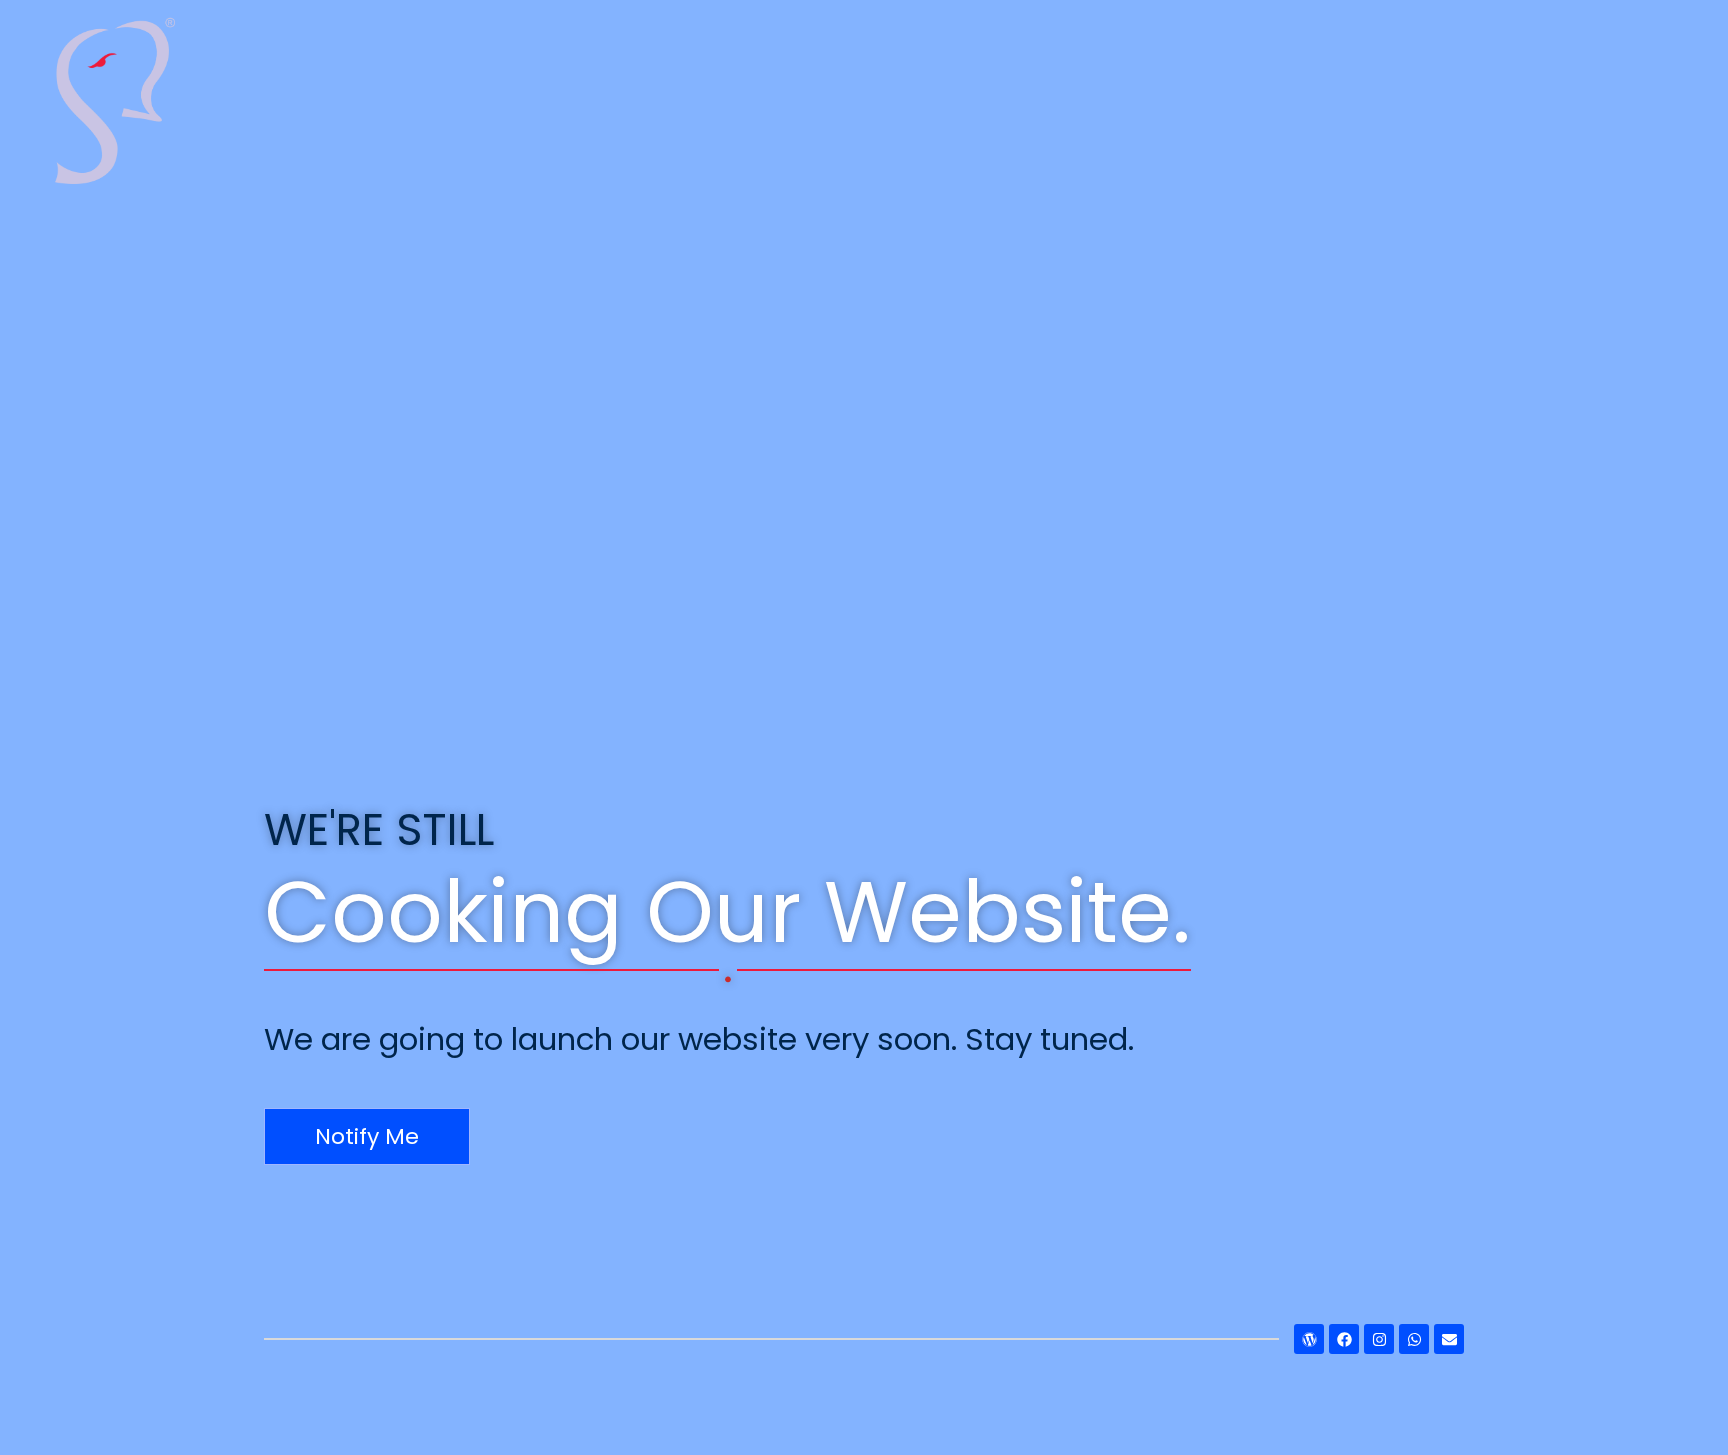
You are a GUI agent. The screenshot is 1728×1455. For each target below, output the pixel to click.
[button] (367, 1136)
